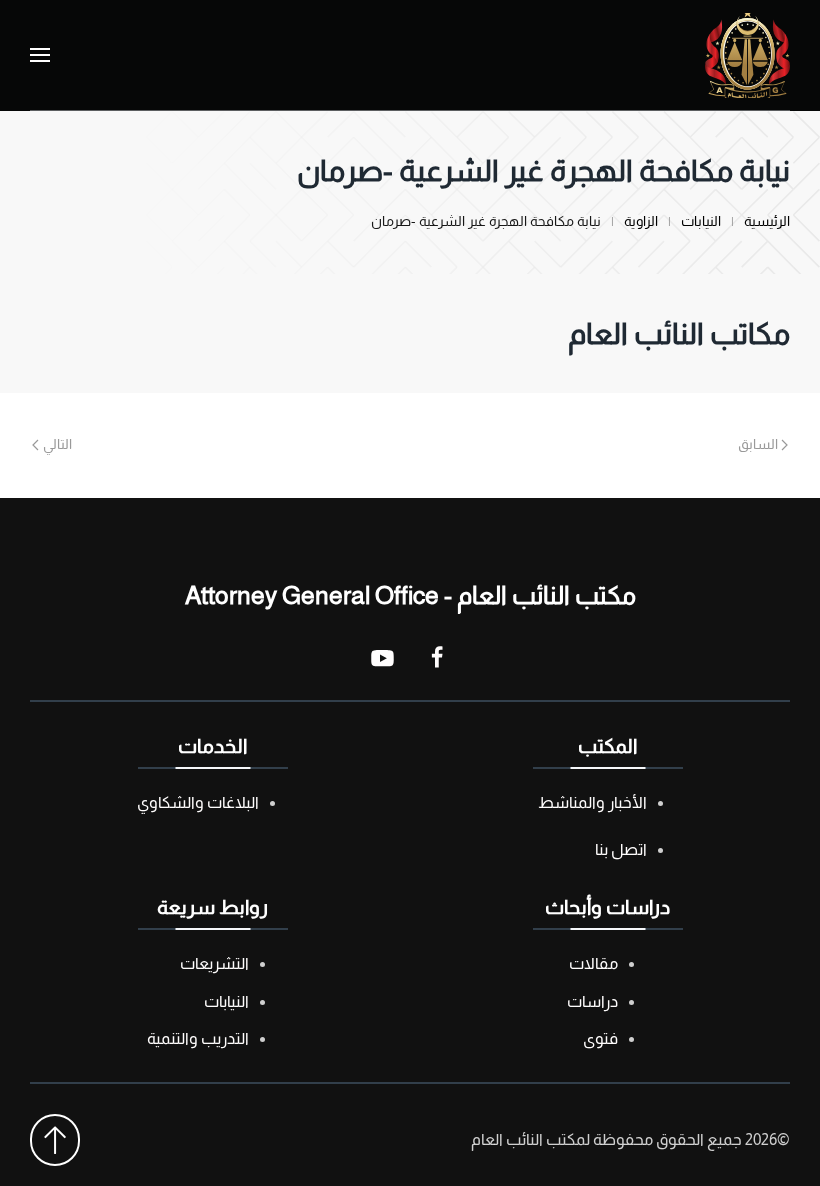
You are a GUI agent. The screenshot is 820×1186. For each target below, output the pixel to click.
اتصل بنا (621, 849)
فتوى (600, 1038)
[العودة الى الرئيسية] (747, 55)
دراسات (592, 1001)
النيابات (226, 1001)
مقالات (593, 963)
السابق (758, 444)
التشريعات (214, 963)
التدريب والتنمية (198, 1038)
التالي (57, 444)
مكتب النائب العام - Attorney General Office (410, 595)
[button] (40, 55)
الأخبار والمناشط (592, 802)
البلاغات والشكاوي (198, 802)
